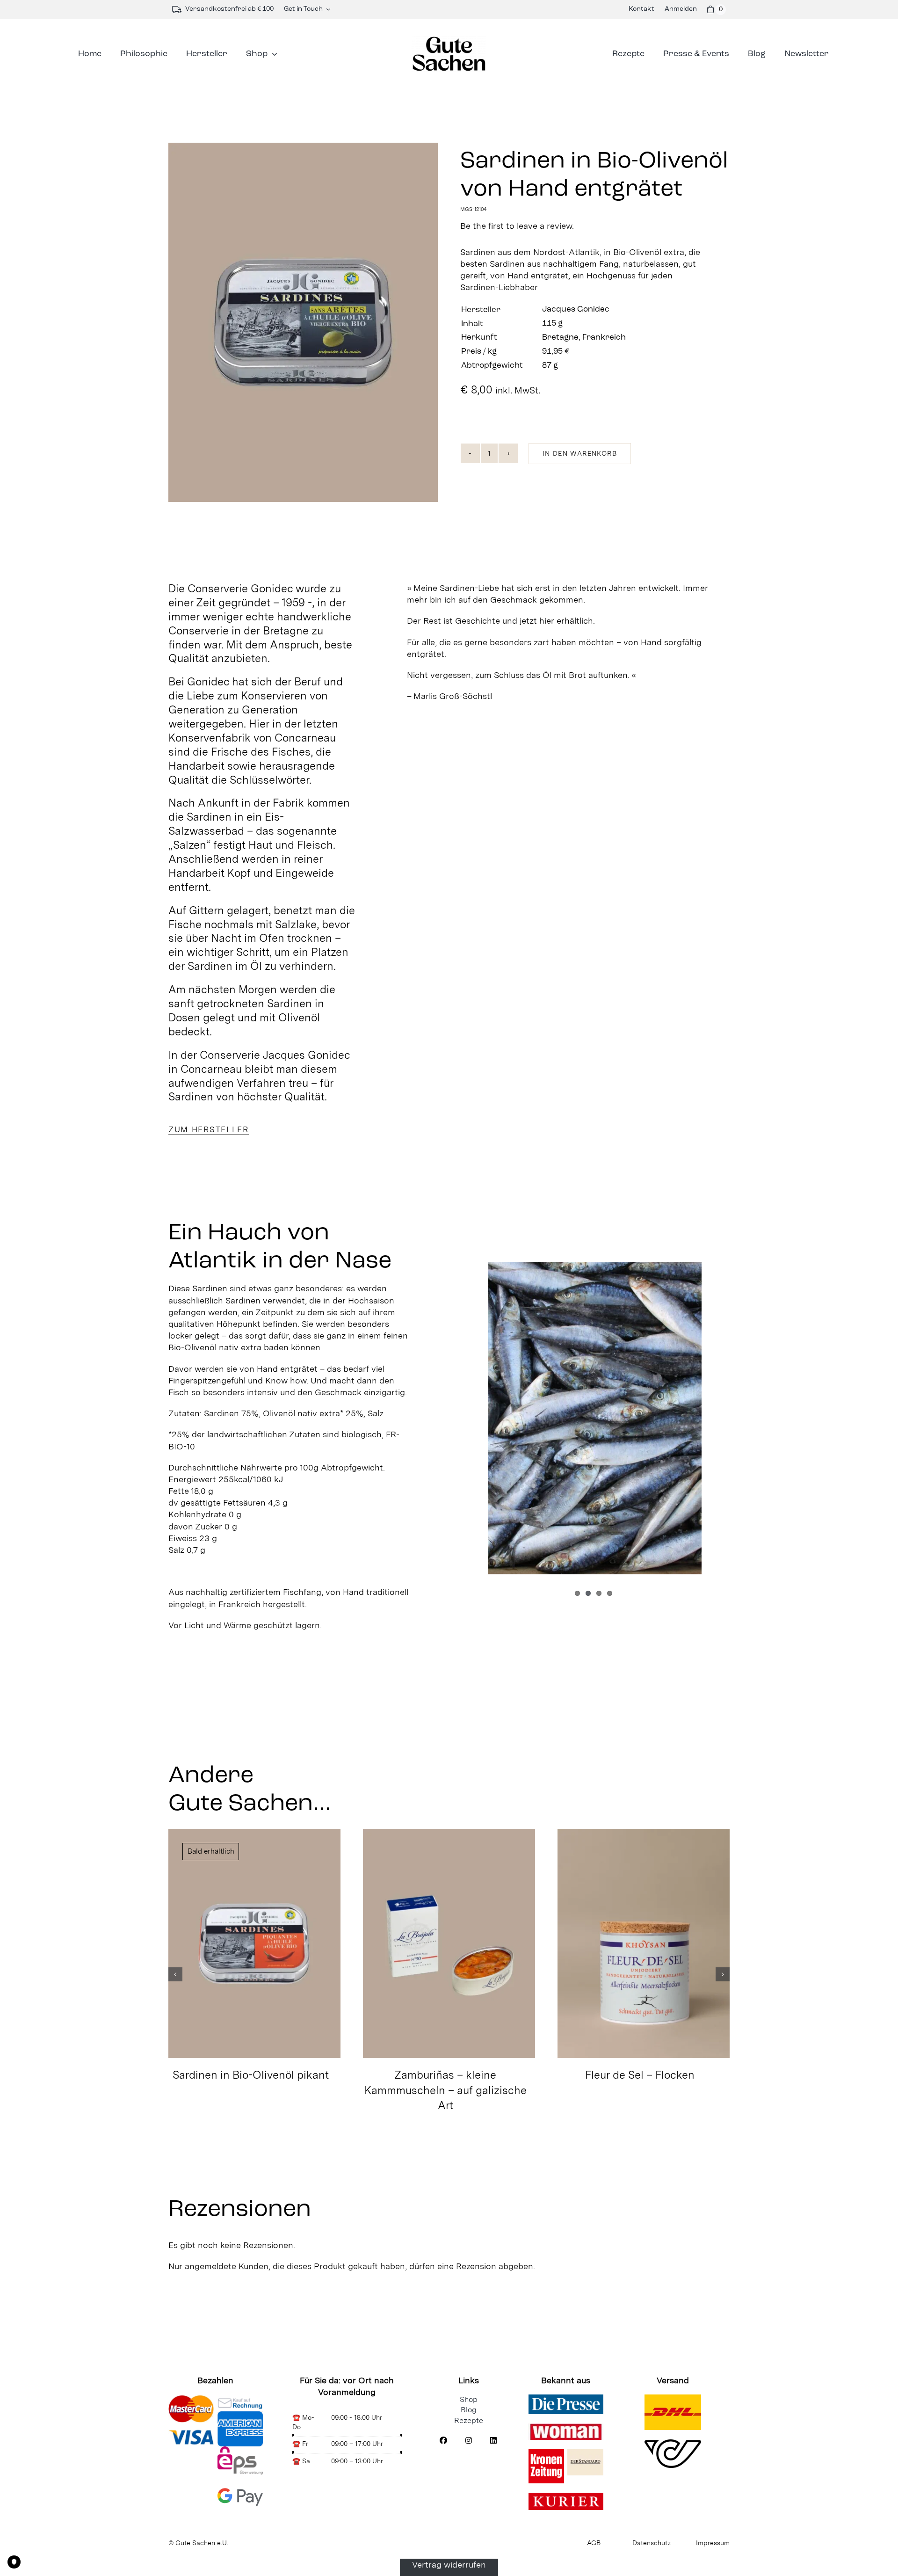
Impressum (713, 2543)
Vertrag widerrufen (449, 2565)
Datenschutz (652, 2543)
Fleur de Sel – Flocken (640, 2075)
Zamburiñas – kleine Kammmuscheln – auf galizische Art (445, 2090)
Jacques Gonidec (576, 310)
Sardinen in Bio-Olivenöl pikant (251, 2075)
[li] (493, 2441)
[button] (175, 1974)
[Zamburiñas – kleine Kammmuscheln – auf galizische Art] (449, 1943)
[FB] (443, 2441)
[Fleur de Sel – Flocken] (644, 1943)
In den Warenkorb (580, 453)
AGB (594, 2543)
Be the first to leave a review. (517, 226)
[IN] (469, 2441)
